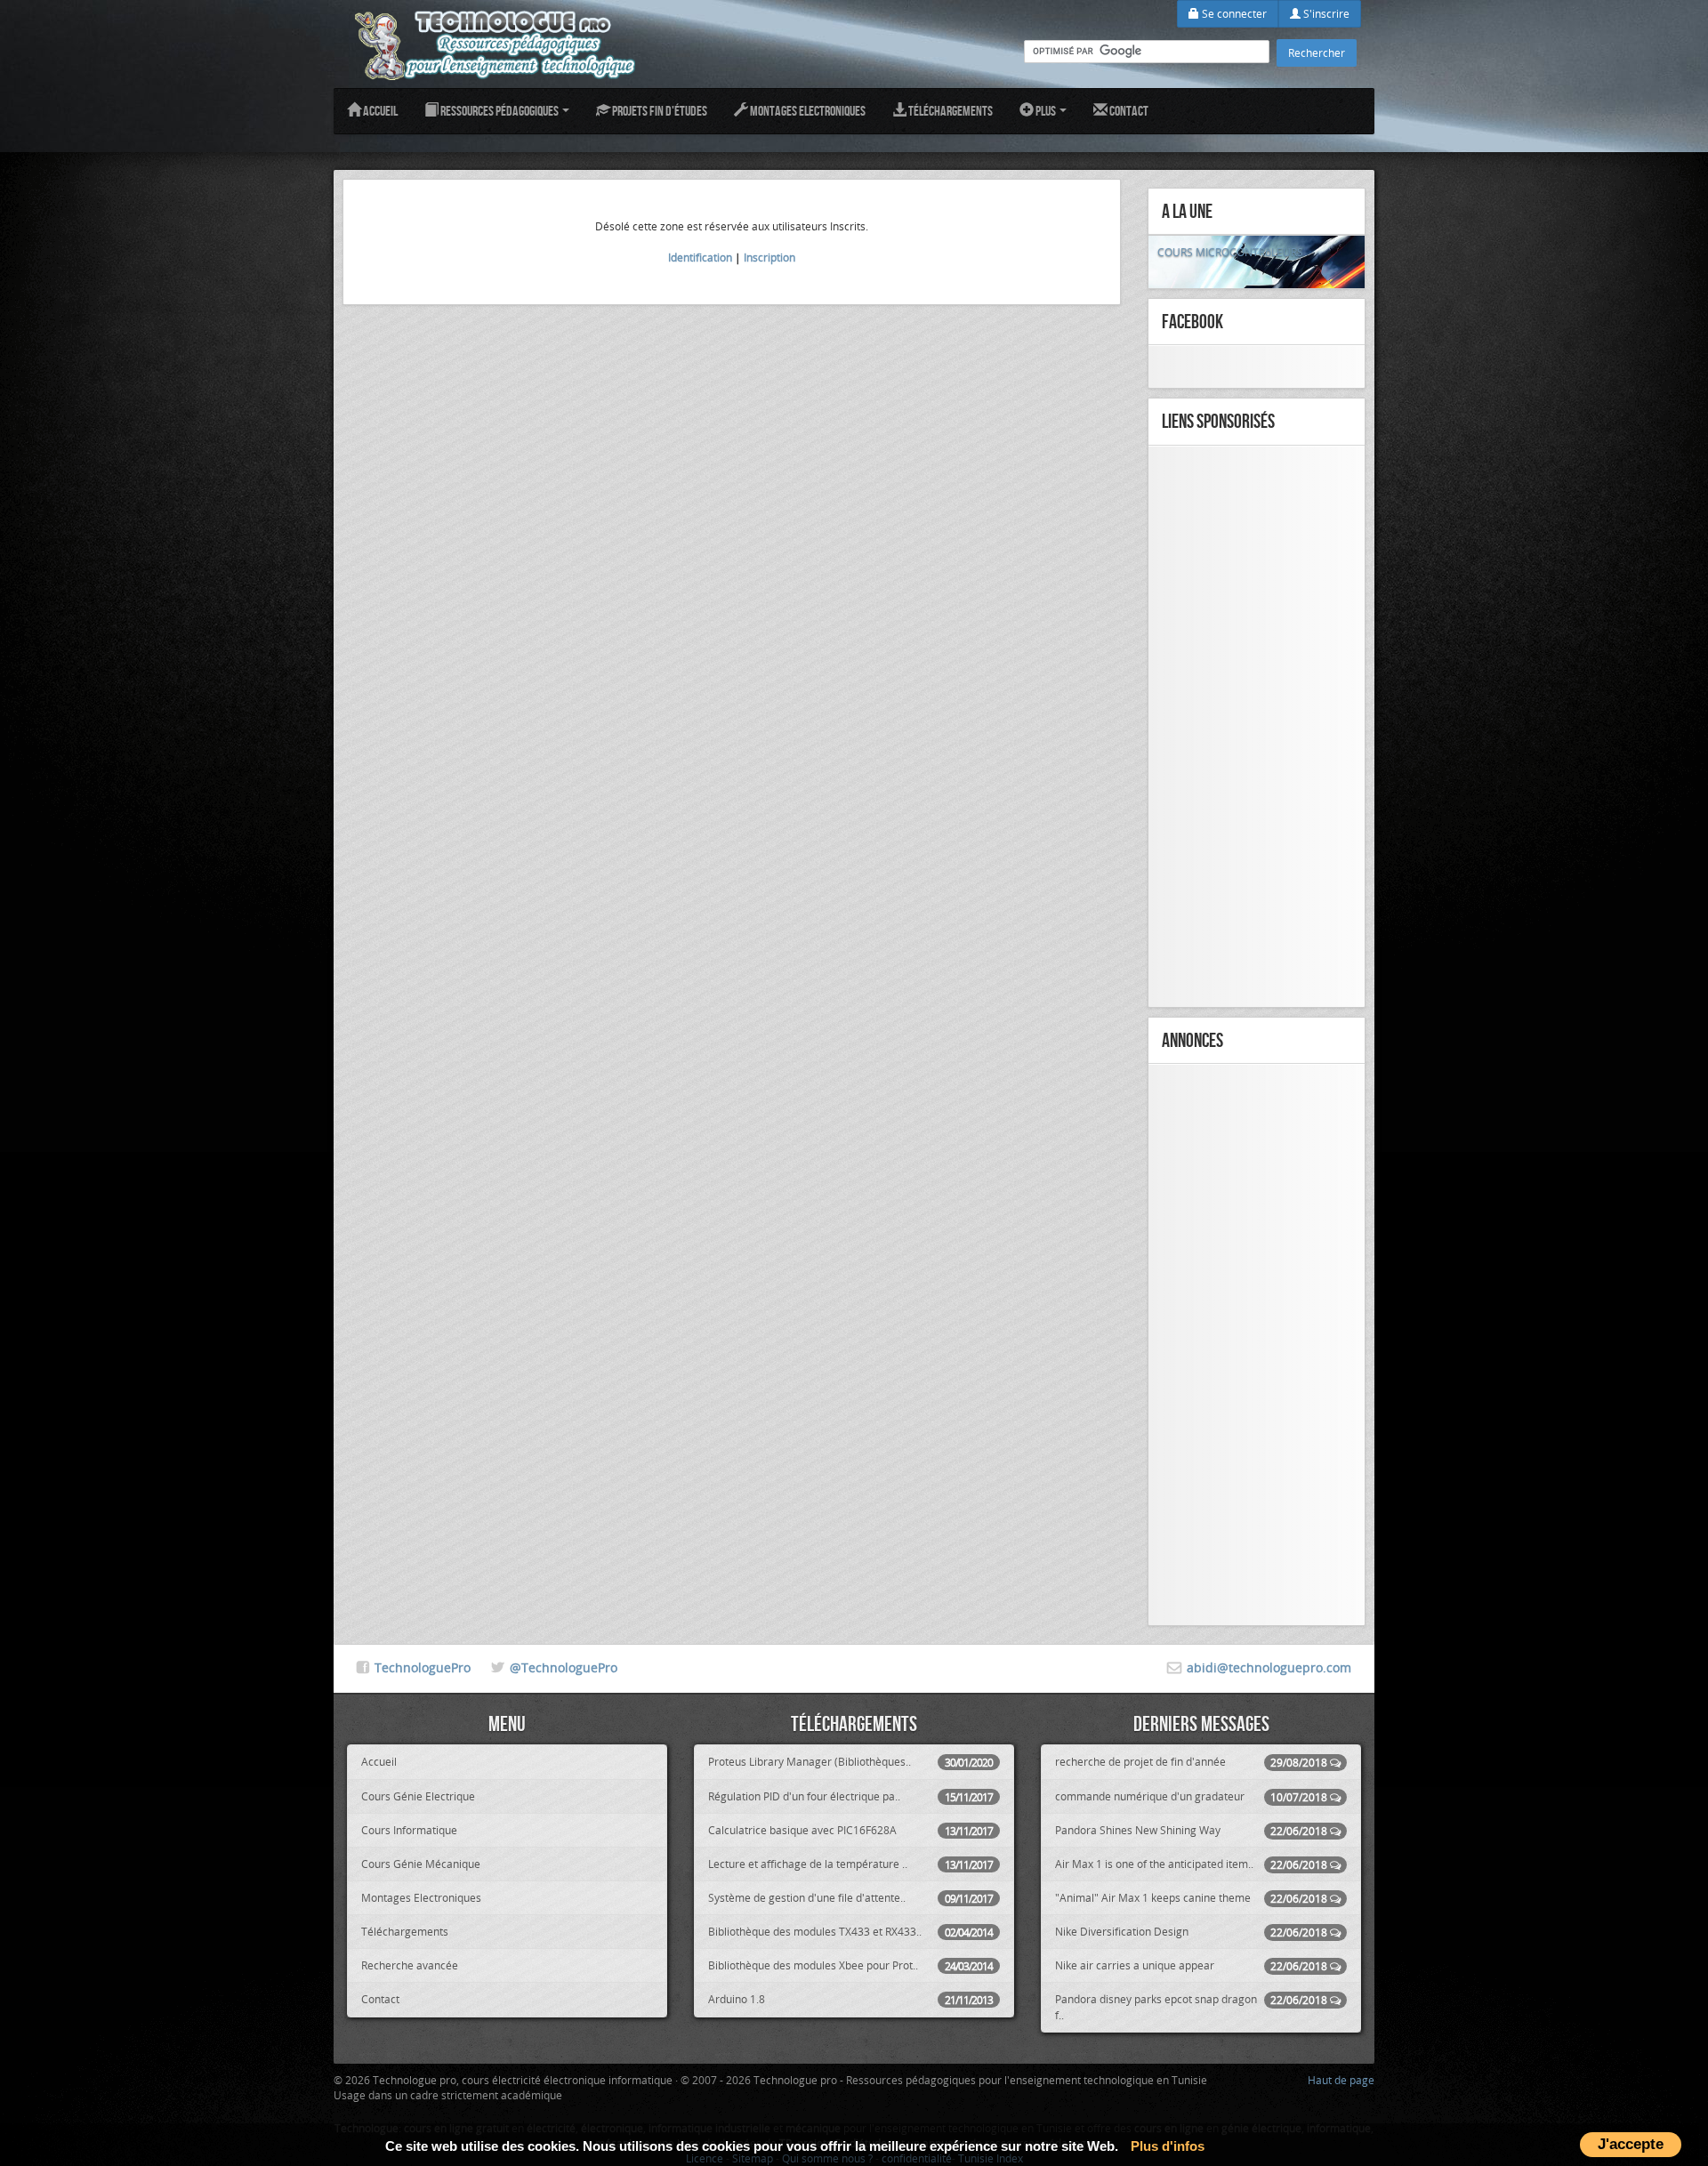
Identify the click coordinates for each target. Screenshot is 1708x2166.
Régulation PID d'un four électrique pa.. (850, 1796)
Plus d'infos (1168, 2146)
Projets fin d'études (659, 111)
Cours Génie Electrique (418, 1796)
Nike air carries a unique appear (1191, 1965)
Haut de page (1341, 2080)
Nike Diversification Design (1191, 1932)
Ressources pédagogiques (500, 111)
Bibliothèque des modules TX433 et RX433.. (850, 1932)
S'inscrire (1325, 13)
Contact (1128, 111)
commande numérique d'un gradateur (1191, 1796)
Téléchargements (950, 111)
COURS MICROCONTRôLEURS (1230, 252)
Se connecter (1233, 13)
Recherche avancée (410, 1965)
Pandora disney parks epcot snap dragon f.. (1191, 2006)
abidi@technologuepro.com (1269, 1667)
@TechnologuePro (564, 1667)
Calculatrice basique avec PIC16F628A (850, 1830)
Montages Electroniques (807, 111)
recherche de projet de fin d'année (1191, 1762)
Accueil (379, 111)
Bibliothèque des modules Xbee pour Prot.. (850, 1965)
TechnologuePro (423, 1667)
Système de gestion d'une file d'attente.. (850, 1898)
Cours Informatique (409, 1830)
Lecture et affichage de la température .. (850, 1864)
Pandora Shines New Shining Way (1191, 1830)
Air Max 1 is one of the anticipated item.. (1191, 1864)
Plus (1046, 111)
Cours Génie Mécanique (421, 1864)
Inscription (769, 257)
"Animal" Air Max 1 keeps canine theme (1191, 1898)
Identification (700, 257)
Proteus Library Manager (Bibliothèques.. (850, 1762)
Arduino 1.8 (850, 1999)
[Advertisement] (1257, 727)
